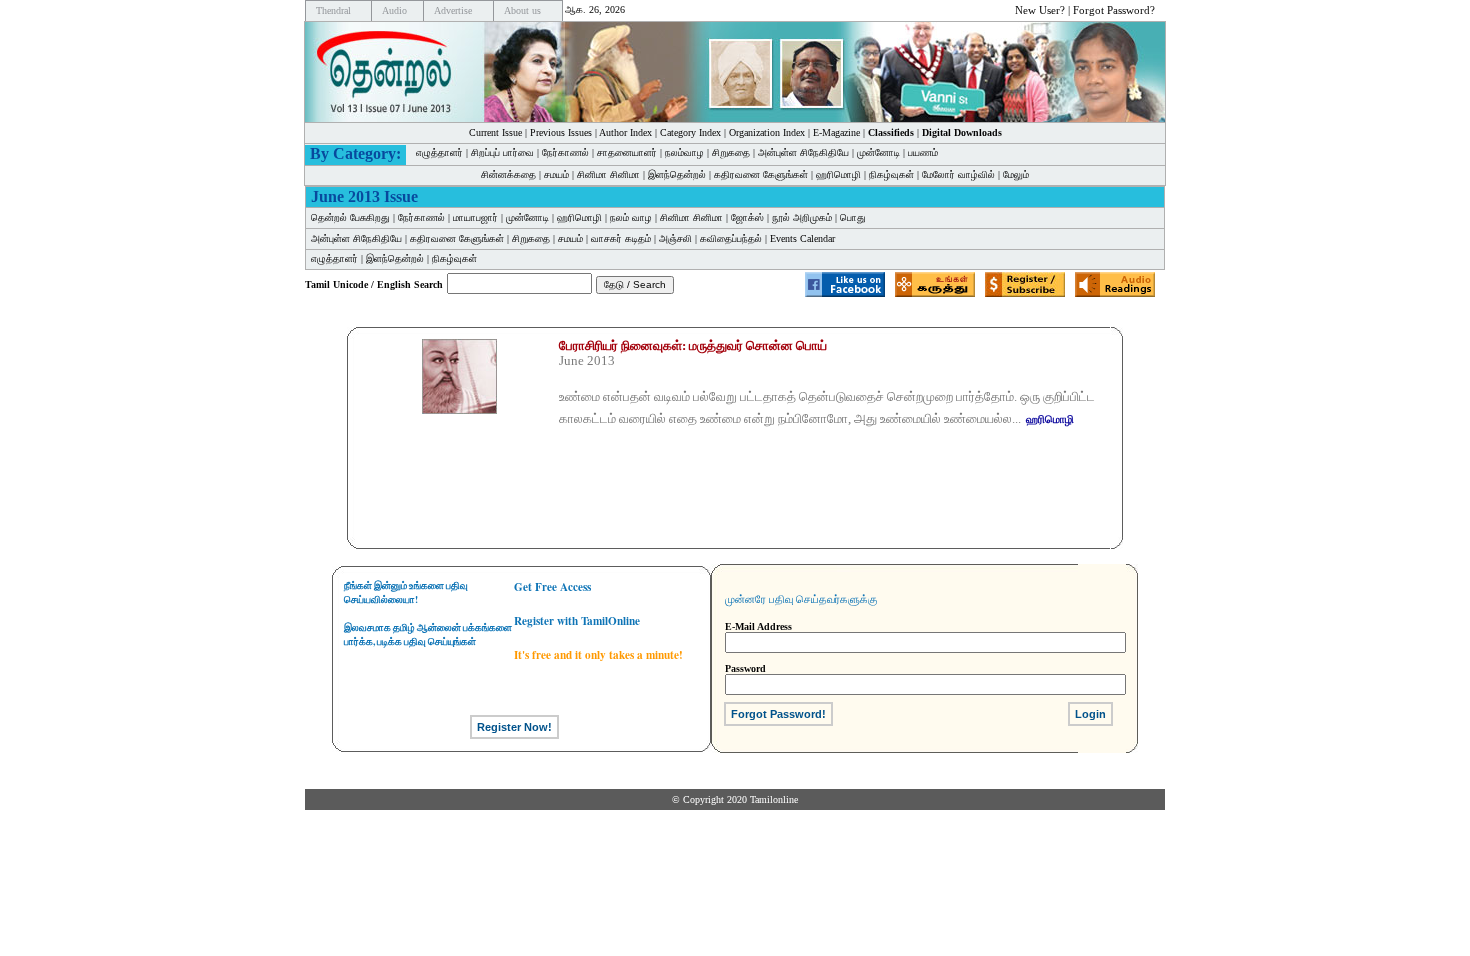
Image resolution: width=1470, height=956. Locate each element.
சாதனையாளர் (627, 152)
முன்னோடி (527, 217)
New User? (1040, 10)
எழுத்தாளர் (439, 152)
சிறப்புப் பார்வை (502, 152)
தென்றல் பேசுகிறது (350, 217)
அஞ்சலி (675, 238)
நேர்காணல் (565, 152)
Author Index (625, 132)
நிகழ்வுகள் (891, 174)
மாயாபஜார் (475, 217)
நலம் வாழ (631, 217)
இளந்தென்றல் (677, 174)
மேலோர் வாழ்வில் (958, 174)
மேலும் (1016, 174)
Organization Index (767, 132)
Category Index (690, 132)
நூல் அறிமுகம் (802, 217)
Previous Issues (561, 132)
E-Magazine (836, 132)
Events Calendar (802, 238)
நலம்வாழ (684, 152)
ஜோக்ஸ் (747, 217)
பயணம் (923, 152)
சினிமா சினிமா (608, 174)
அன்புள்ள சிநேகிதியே (803, 152)
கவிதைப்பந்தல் (731, 238)
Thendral (333, 10)
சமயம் (556, 174)
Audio (394, 10)
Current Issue (495, 132)
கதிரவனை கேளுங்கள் (761, 174)
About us (522, 10)
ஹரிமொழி (838, 174)
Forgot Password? (1114, 10)
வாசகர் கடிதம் (621, 238)
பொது (853, 217)
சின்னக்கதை (508, 174)
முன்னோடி (878, 152)
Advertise (453, 10)
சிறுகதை (731, 152)
